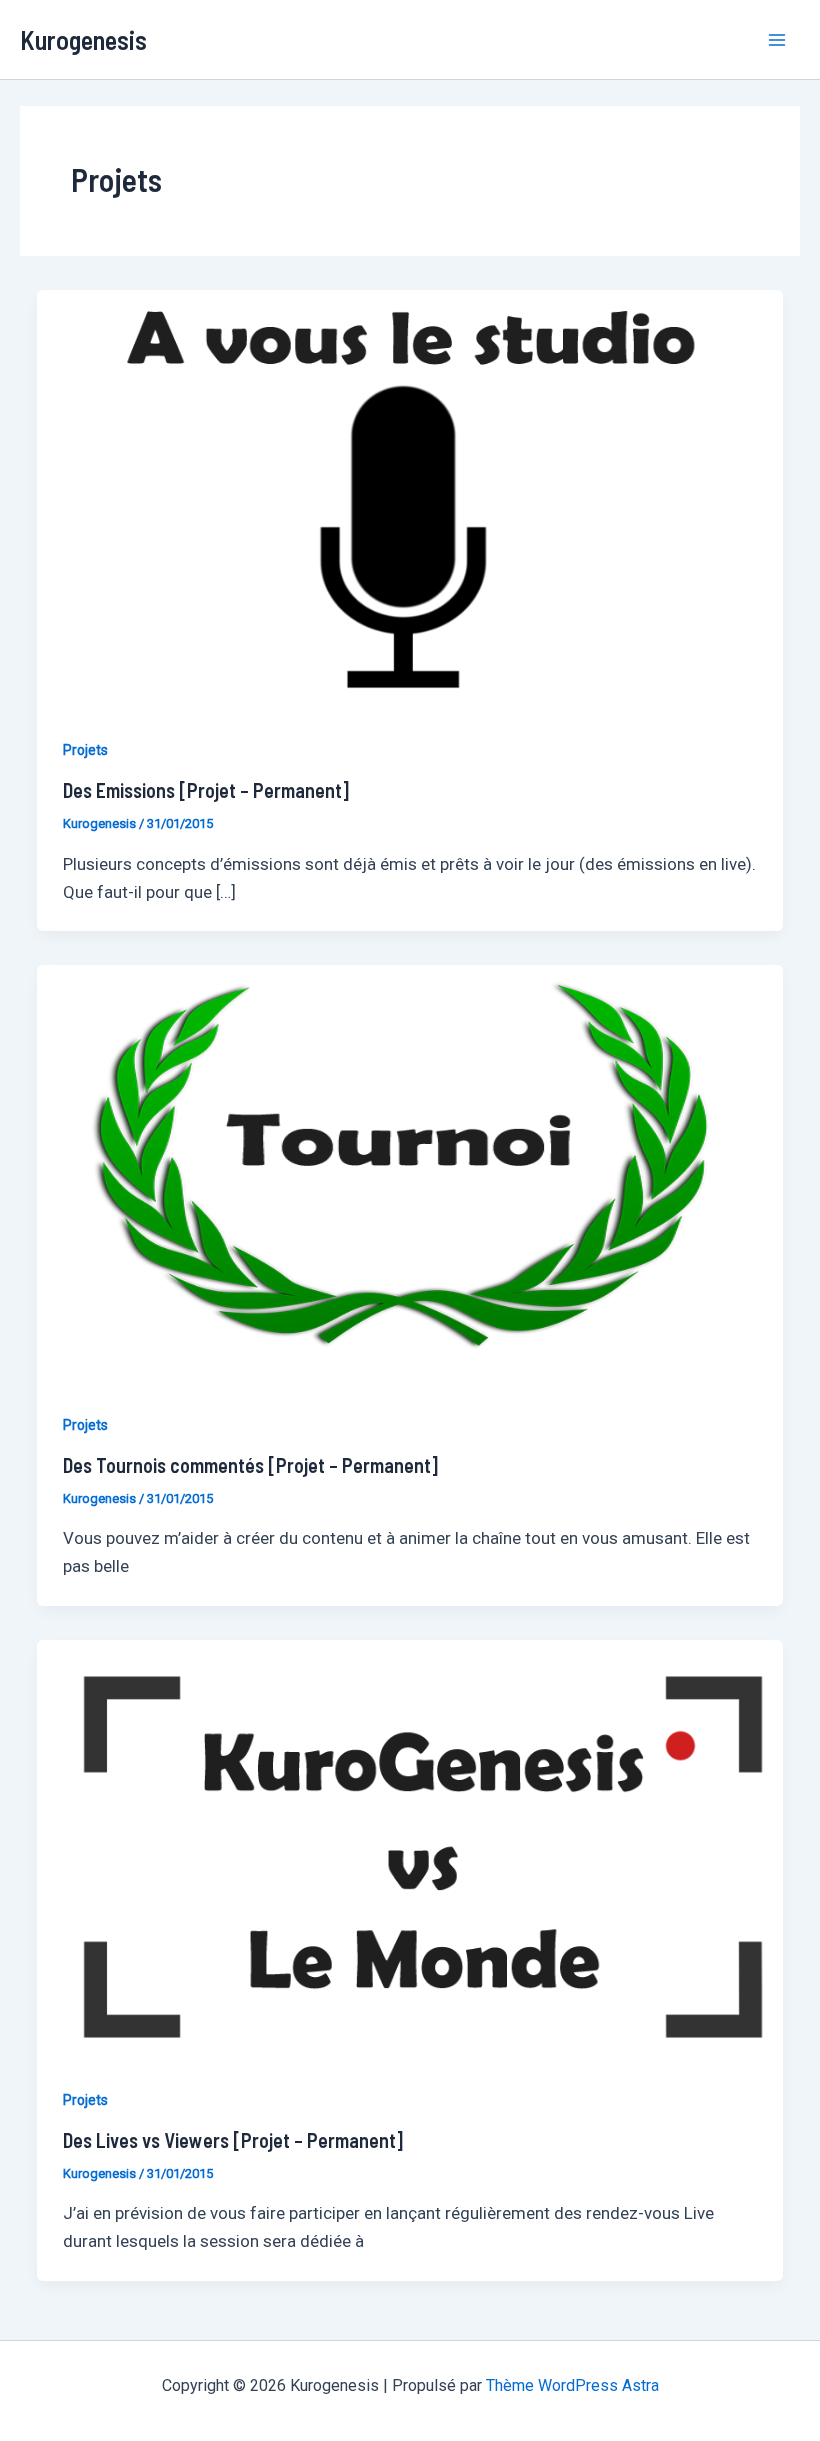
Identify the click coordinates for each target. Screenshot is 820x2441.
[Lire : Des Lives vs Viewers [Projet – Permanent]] (410, 1848)
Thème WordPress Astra (572, 2385)
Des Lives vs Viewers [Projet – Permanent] (233, 2140)
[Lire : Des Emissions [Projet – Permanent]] (410, 499)
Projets (85, 750)
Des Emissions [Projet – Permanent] (206, 790)
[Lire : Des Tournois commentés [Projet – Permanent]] (410, 1173)
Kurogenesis (83, 39)
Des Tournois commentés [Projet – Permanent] (250, 1465)
